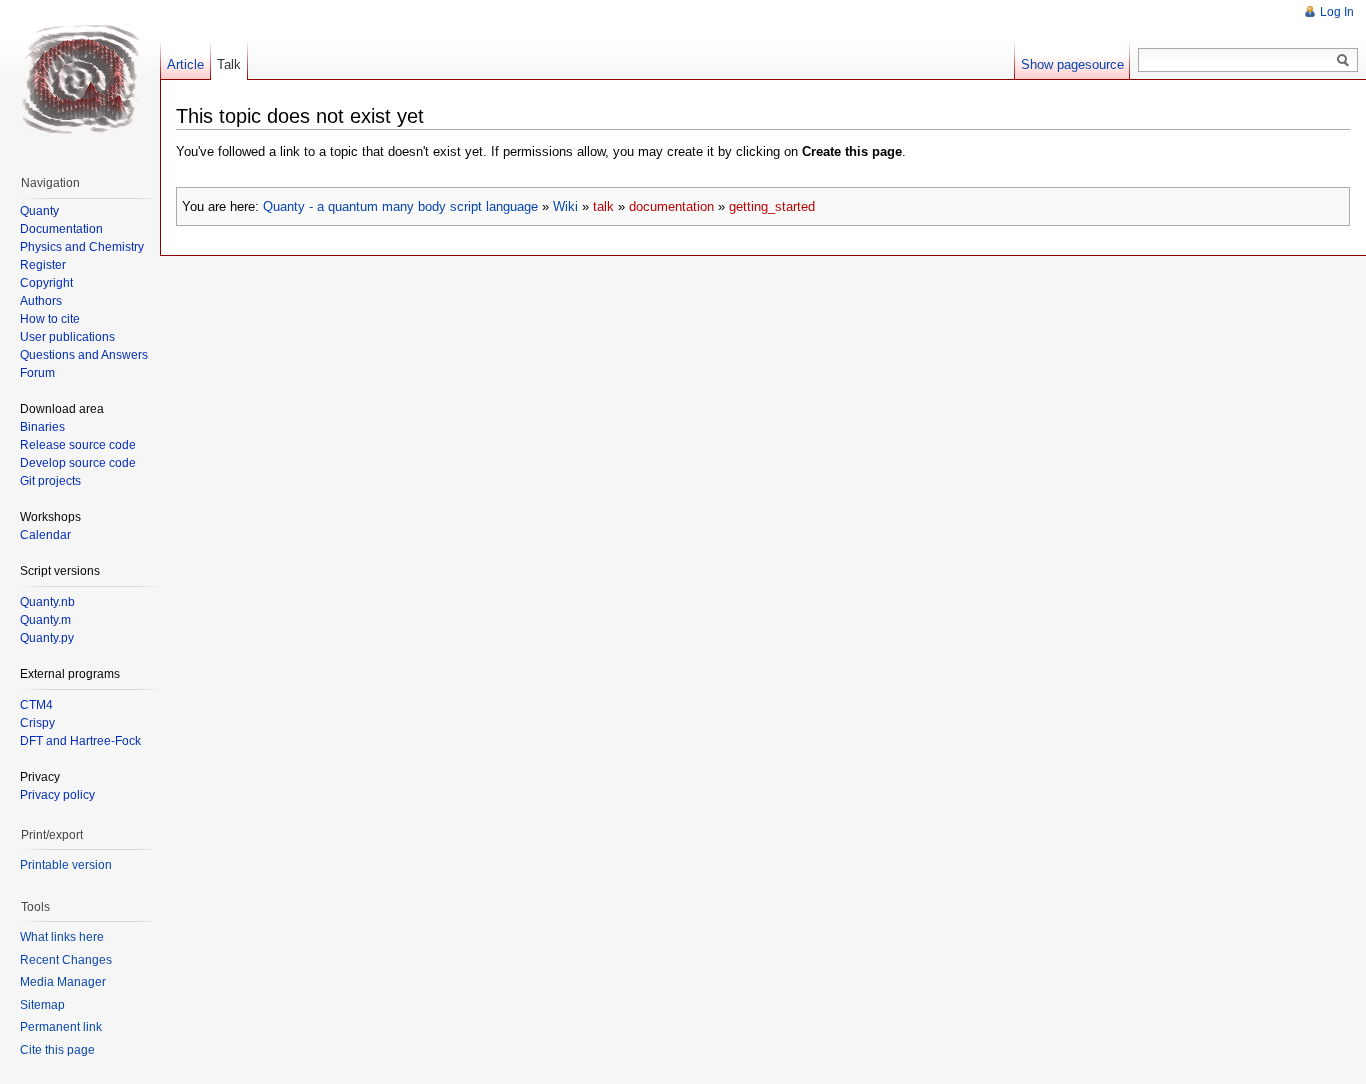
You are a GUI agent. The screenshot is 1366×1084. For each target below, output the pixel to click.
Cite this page (57, 1050)
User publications (67, 337)
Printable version (66, 865)
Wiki (565, 206)
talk (603, 206)
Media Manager (63, 982)
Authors (41, 301)
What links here (62, 937)
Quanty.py (47, 638)
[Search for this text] (1343, 61)
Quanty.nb (47, 602)
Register (43, 265)
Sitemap (42, 1005)
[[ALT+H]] (80, 80)
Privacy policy (57, 795)
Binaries (42, 427)
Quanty (39, 211)
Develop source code (78, 463)
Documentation (61, 229)
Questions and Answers (84, 355)
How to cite (50, 319)
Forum (37, 373)
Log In (1337, 12)
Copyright (46, 283)
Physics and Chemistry (82, 247)
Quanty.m (45, 620)
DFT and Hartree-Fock (80, 741)
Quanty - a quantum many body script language (400, 206)
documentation (671, 206)
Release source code (78, 445)
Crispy (37, 723)
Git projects (50, 481)
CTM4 (36, 705)
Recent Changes (66, 960)
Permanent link (61, 1027)
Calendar (45, 535)
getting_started (772, 206)
